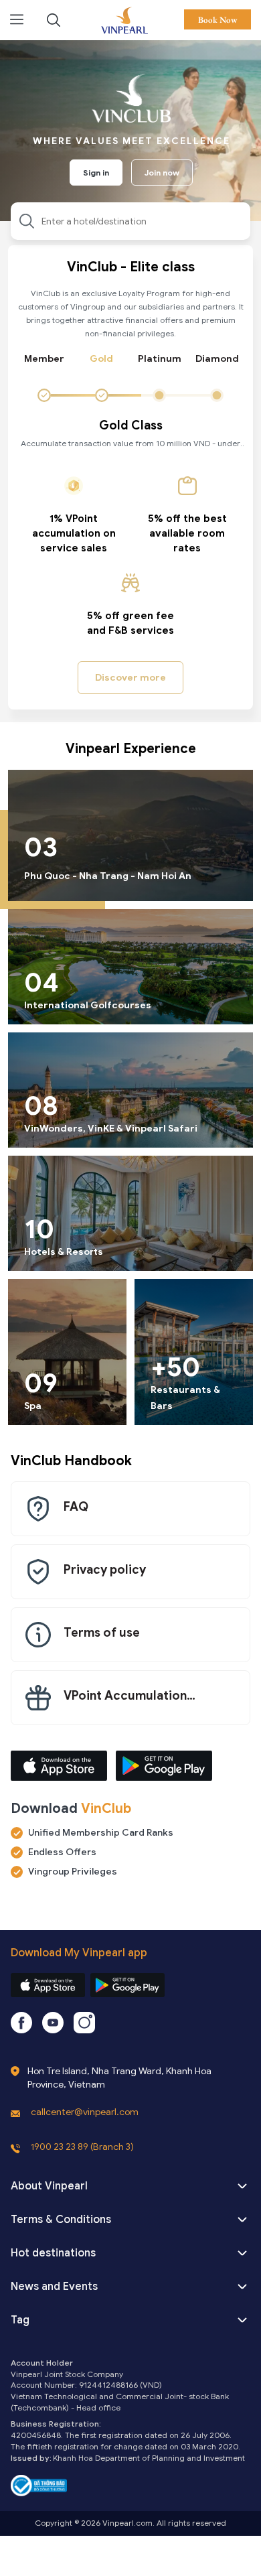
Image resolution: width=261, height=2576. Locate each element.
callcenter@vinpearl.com (85, 2112)
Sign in (96, 173)
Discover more (130, 678)
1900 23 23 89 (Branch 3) (82, 2147)
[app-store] (48, 1985)
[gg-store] (127, 1985)
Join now (162, 173)
